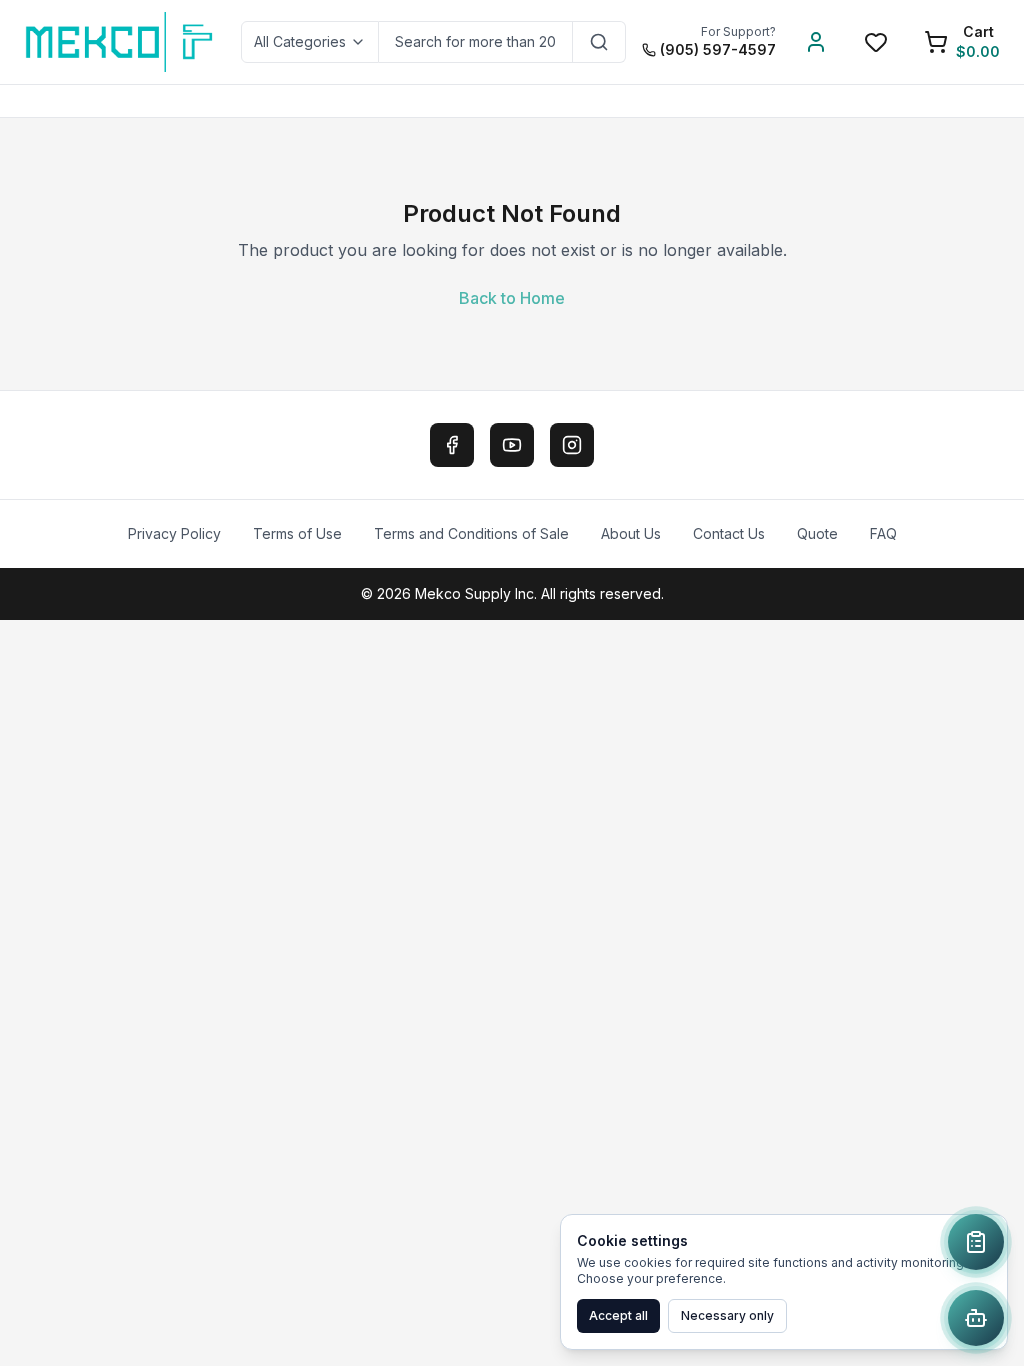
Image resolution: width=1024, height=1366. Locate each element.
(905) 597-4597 (718, 49)
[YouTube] (512, 445)
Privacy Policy (174, 533)
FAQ (883, 533)
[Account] (816, 42)
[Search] (599, 42)
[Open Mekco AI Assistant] (976, 1318)
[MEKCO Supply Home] (120, 42)
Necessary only (727, 1315)
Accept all (618, 1315)
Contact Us (729, 533)
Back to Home (512, 298)
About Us (631, 533)
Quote (817, 533)
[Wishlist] (876, 42)
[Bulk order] (976, 1242)
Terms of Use (297, 533)
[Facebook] (452, 445)
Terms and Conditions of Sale (471, 533)
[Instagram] (572, 445)
